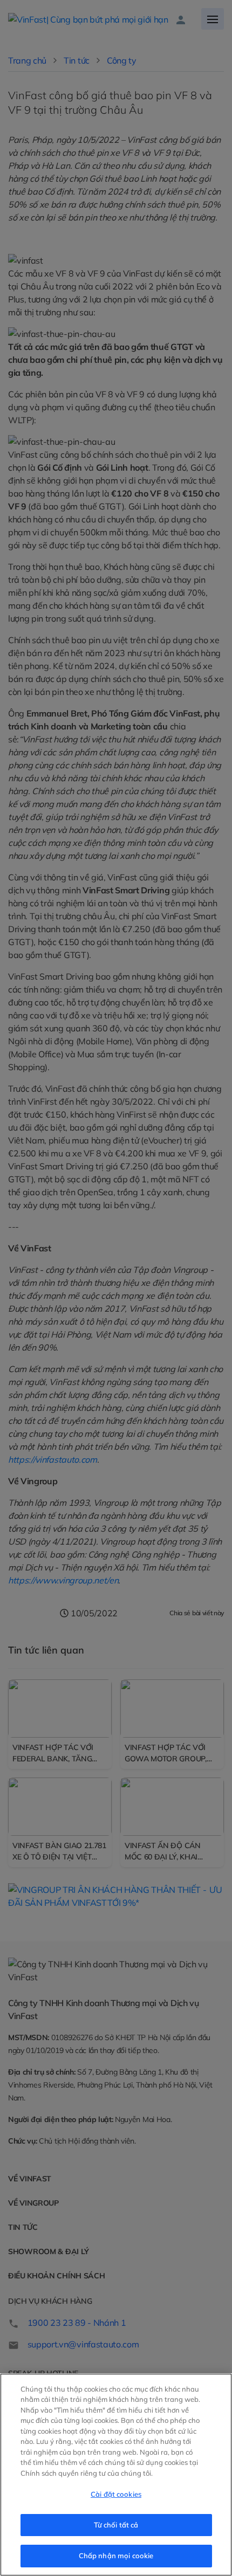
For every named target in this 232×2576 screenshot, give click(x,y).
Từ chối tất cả (116, 2525)
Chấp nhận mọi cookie (116, 2556)
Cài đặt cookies (116, 2494)
